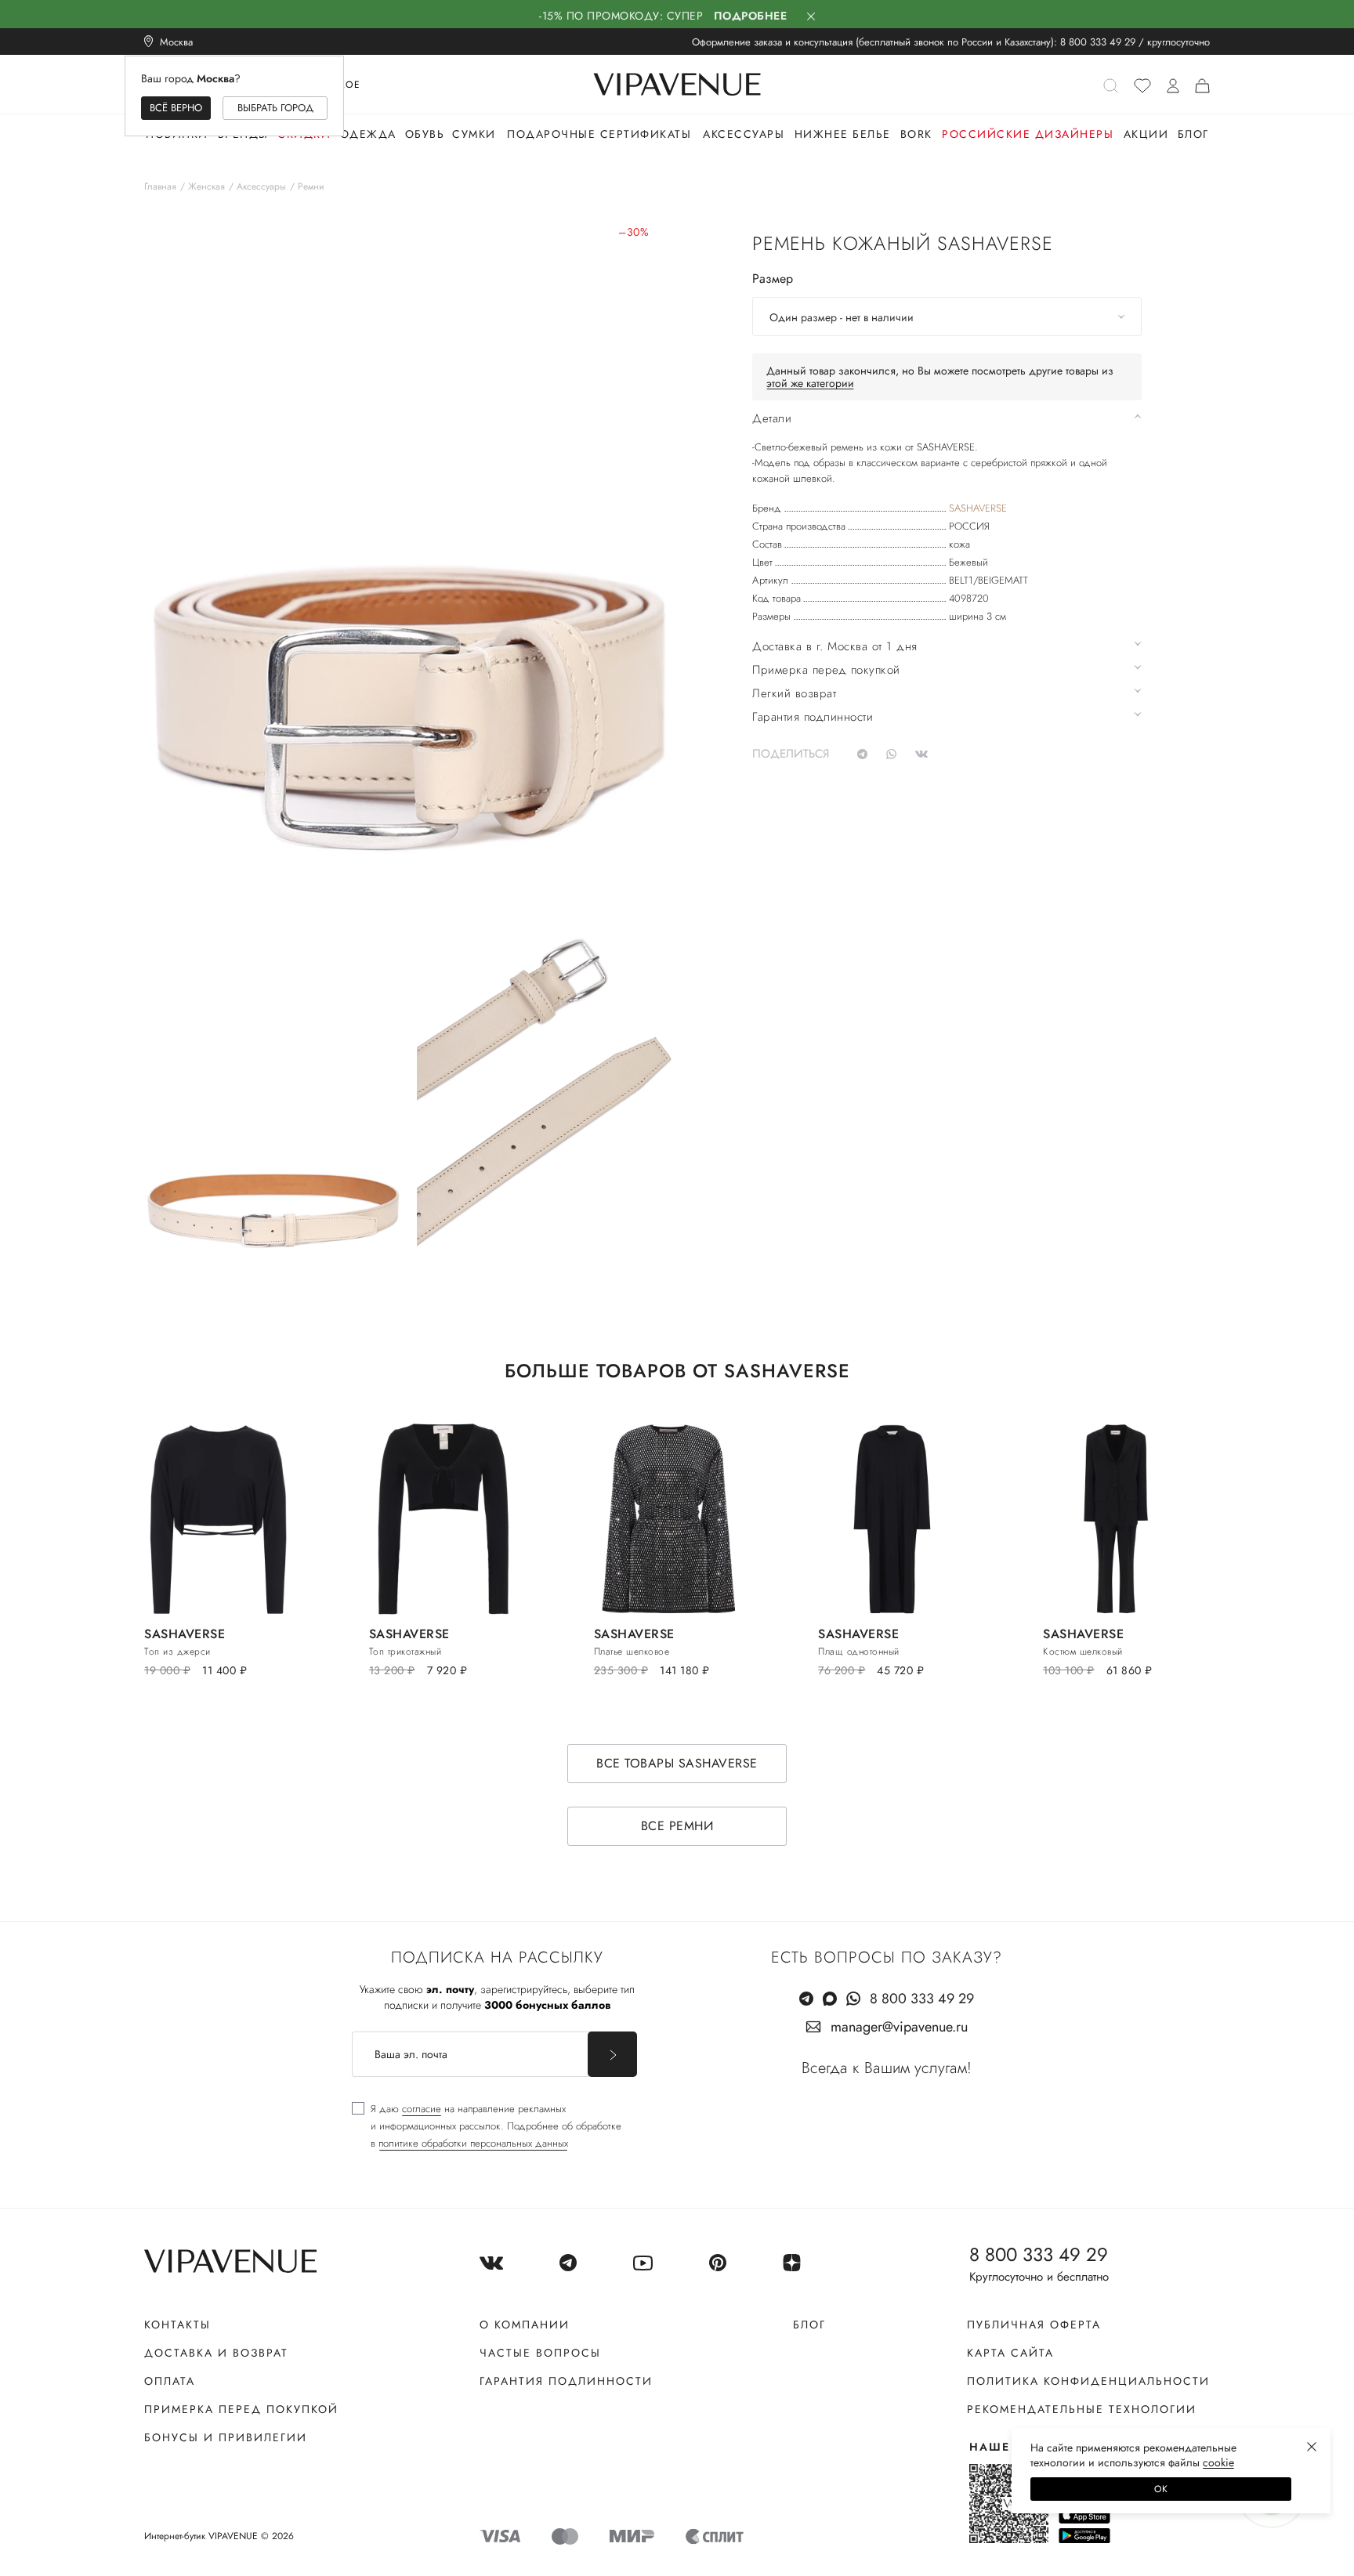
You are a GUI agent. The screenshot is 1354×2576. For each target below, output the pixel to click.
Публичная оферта (1034, 2325)
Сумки (474, 134)
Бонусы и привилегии (226, 2437)
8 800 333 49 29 (1098, 42)
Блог (1193, 134)
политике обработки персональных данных (473, 2143)
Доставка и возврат (216, 2353)
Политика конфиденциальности (1088, 2381)
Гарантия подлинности (566, 2381)
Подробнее (751, 16)
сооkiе (1218, 2462)
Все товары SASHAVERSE (677, 1763)
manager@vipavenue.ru (899, 2027)
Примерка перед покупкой (241, 2409)
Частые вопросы (540, 2353)
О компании (525, 2325)
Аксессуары (744, 134)
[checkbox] (487, 2126)
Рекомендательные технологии (1082, 2409)
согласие (422, 2109)
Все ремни (677, 1826)
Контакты (177, 2325)
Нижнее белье (843, 134)
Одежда (368, 134)
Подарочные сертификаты (599, 134)
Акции (1146, 134)
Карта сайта (1010, 2353)
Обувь (425, 134)
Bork (916, 134)
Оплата (170, 2381)
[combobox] (947, 317)
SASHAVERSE (978, 508)
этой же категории (810, 383)
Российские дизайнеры (1028, 134)
